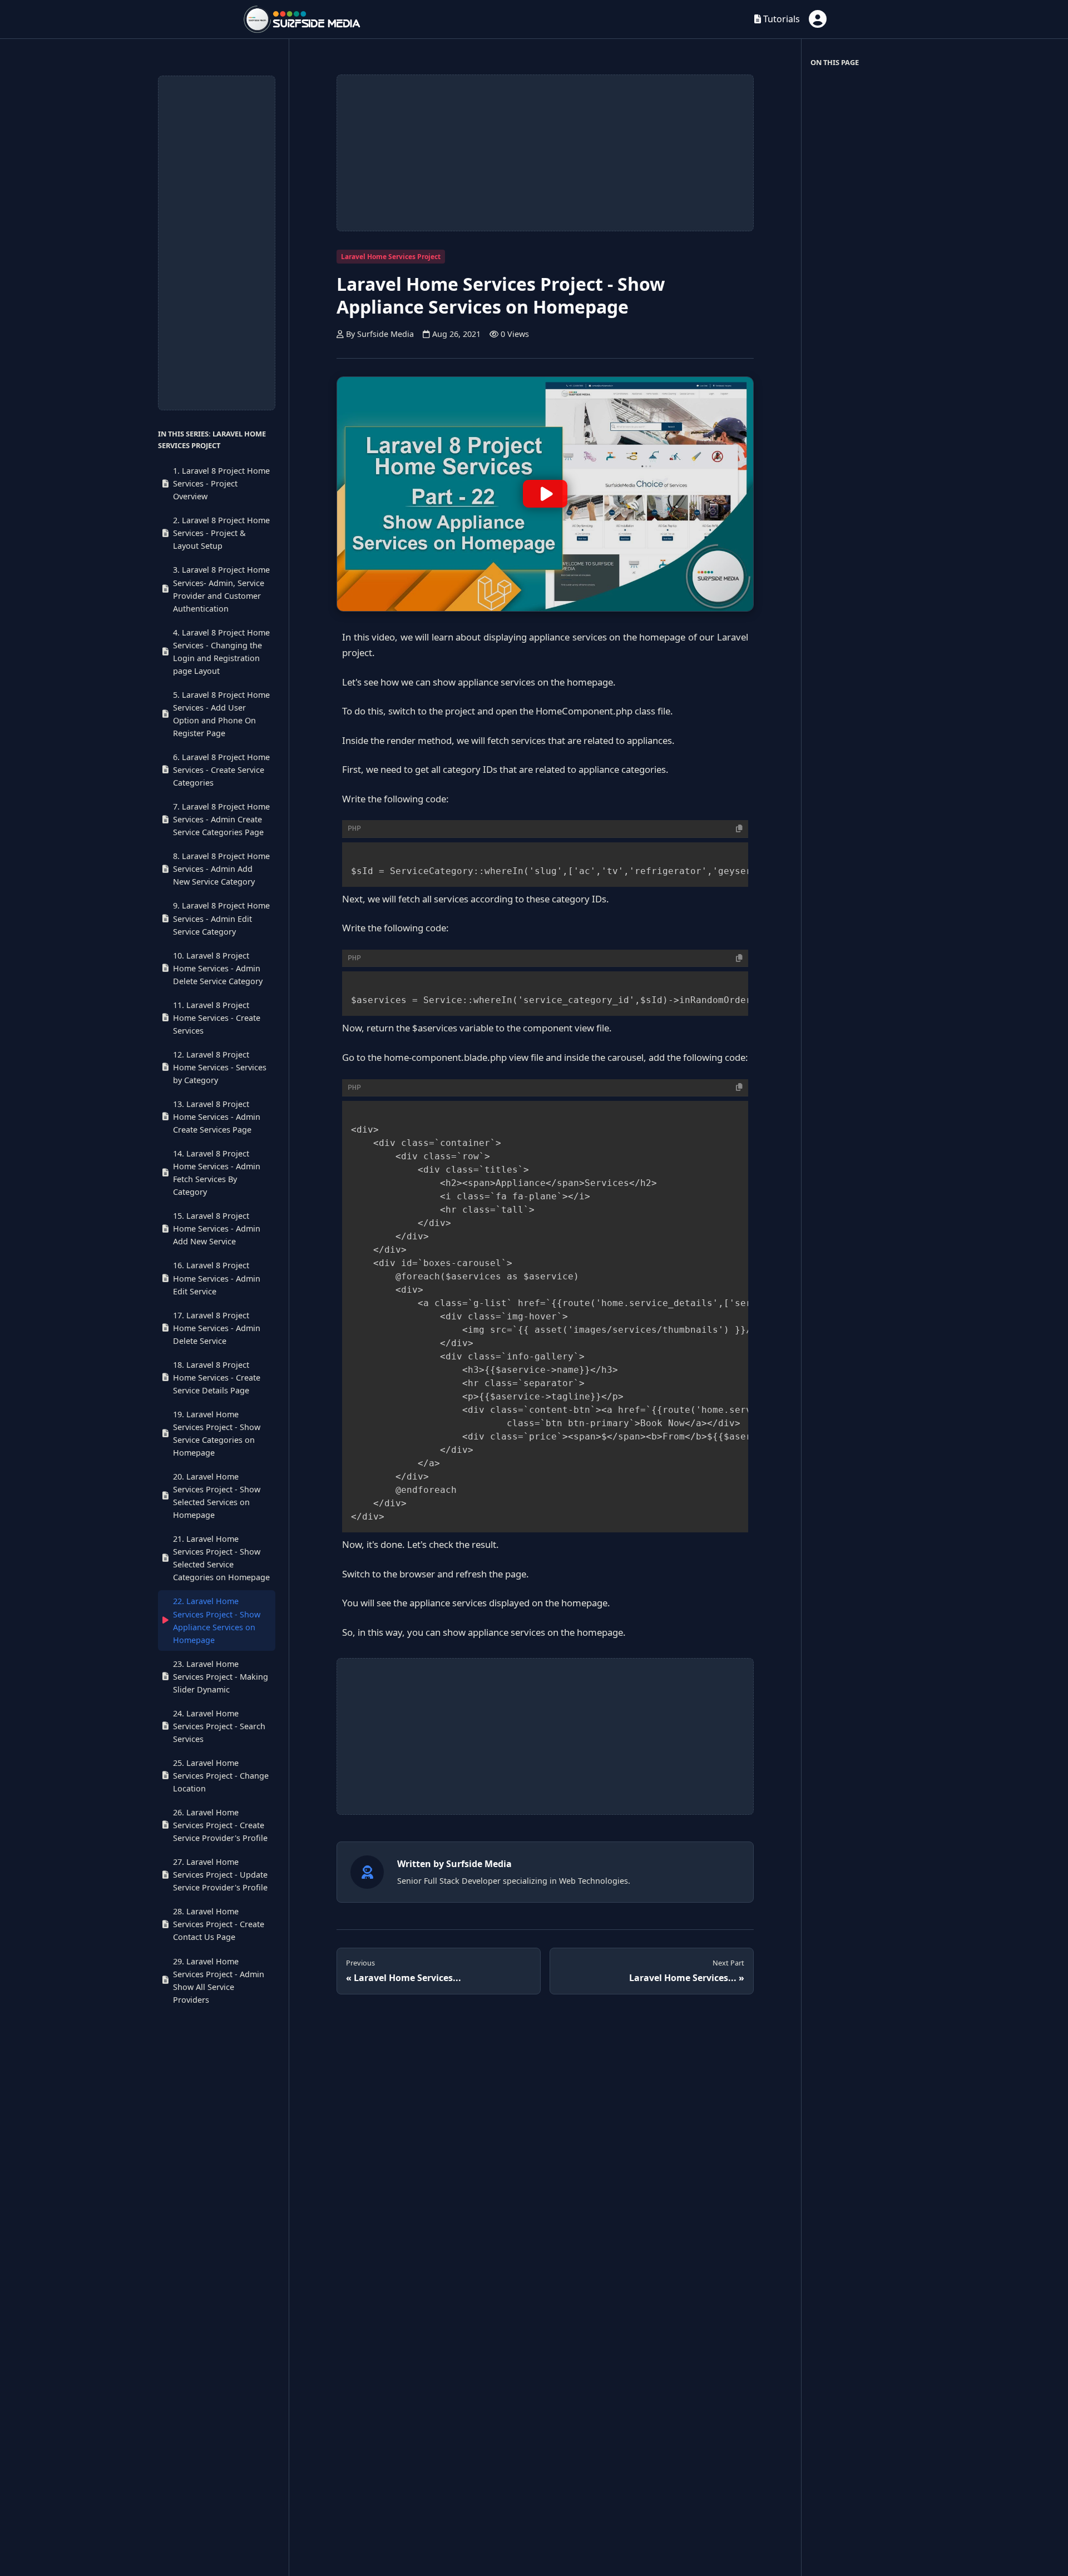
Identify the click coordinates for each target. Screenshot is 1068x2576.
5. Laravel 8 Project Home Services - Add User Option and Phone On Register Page (221, 714)
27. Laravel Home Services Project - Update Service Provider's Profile (220, 1875)
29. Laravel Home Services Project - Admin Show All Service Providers (219, 1980)
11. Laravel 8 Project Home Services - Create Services (217, 1017)
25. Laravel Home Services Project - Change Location (221, 1776)
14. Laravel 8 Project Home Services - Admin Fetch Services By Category (217, 1173)
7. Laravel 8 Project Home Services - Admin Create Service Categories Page (221, 819)
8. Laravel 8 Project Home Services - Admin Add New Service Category (221, 869)
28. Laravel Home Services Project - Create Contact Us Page (219, 1924)
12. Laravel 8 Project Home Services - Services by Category (220, 1067)
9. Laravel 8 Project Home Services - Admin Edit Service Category (221, 918)
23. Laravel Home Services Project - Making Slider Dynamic (221, 1676)
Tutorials (780, 19)
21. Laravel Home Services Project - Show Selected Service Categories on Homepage (221, 1558)
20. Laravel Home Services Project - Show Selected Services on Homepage (217, 1496)
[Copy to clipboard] (739, 829)
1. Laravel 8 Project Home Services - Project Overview (221, 483)
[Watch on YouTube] (545, 494)
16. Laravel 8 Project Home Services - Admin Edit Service (217, 1278)
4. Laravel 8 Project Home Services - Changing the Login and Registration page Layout (221, 651)
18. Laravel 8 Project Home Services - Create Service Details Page (217, 1378)
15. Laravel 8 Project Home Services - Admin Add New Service (217, 1229)
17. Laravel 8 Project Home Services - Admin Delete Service (217, 1327)
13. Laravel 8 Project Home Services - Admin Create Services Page (217, 1117)
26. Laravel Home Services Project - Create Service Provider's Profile (220, 1825)
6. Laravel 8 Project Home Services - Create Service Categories (221, 770)
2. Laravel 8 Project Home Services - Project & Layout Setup (221, 533)
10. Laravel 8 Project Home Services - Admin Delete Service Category (218, 968)
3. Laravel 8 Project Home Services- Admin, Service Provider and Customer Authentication (221, 589)
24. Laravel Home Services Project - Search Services (219, 1726)
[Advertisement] (217, 243)
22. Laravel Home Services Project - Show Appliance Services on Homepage (217, 1620)
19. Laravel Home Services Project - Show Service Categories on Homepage (217, 1433)
